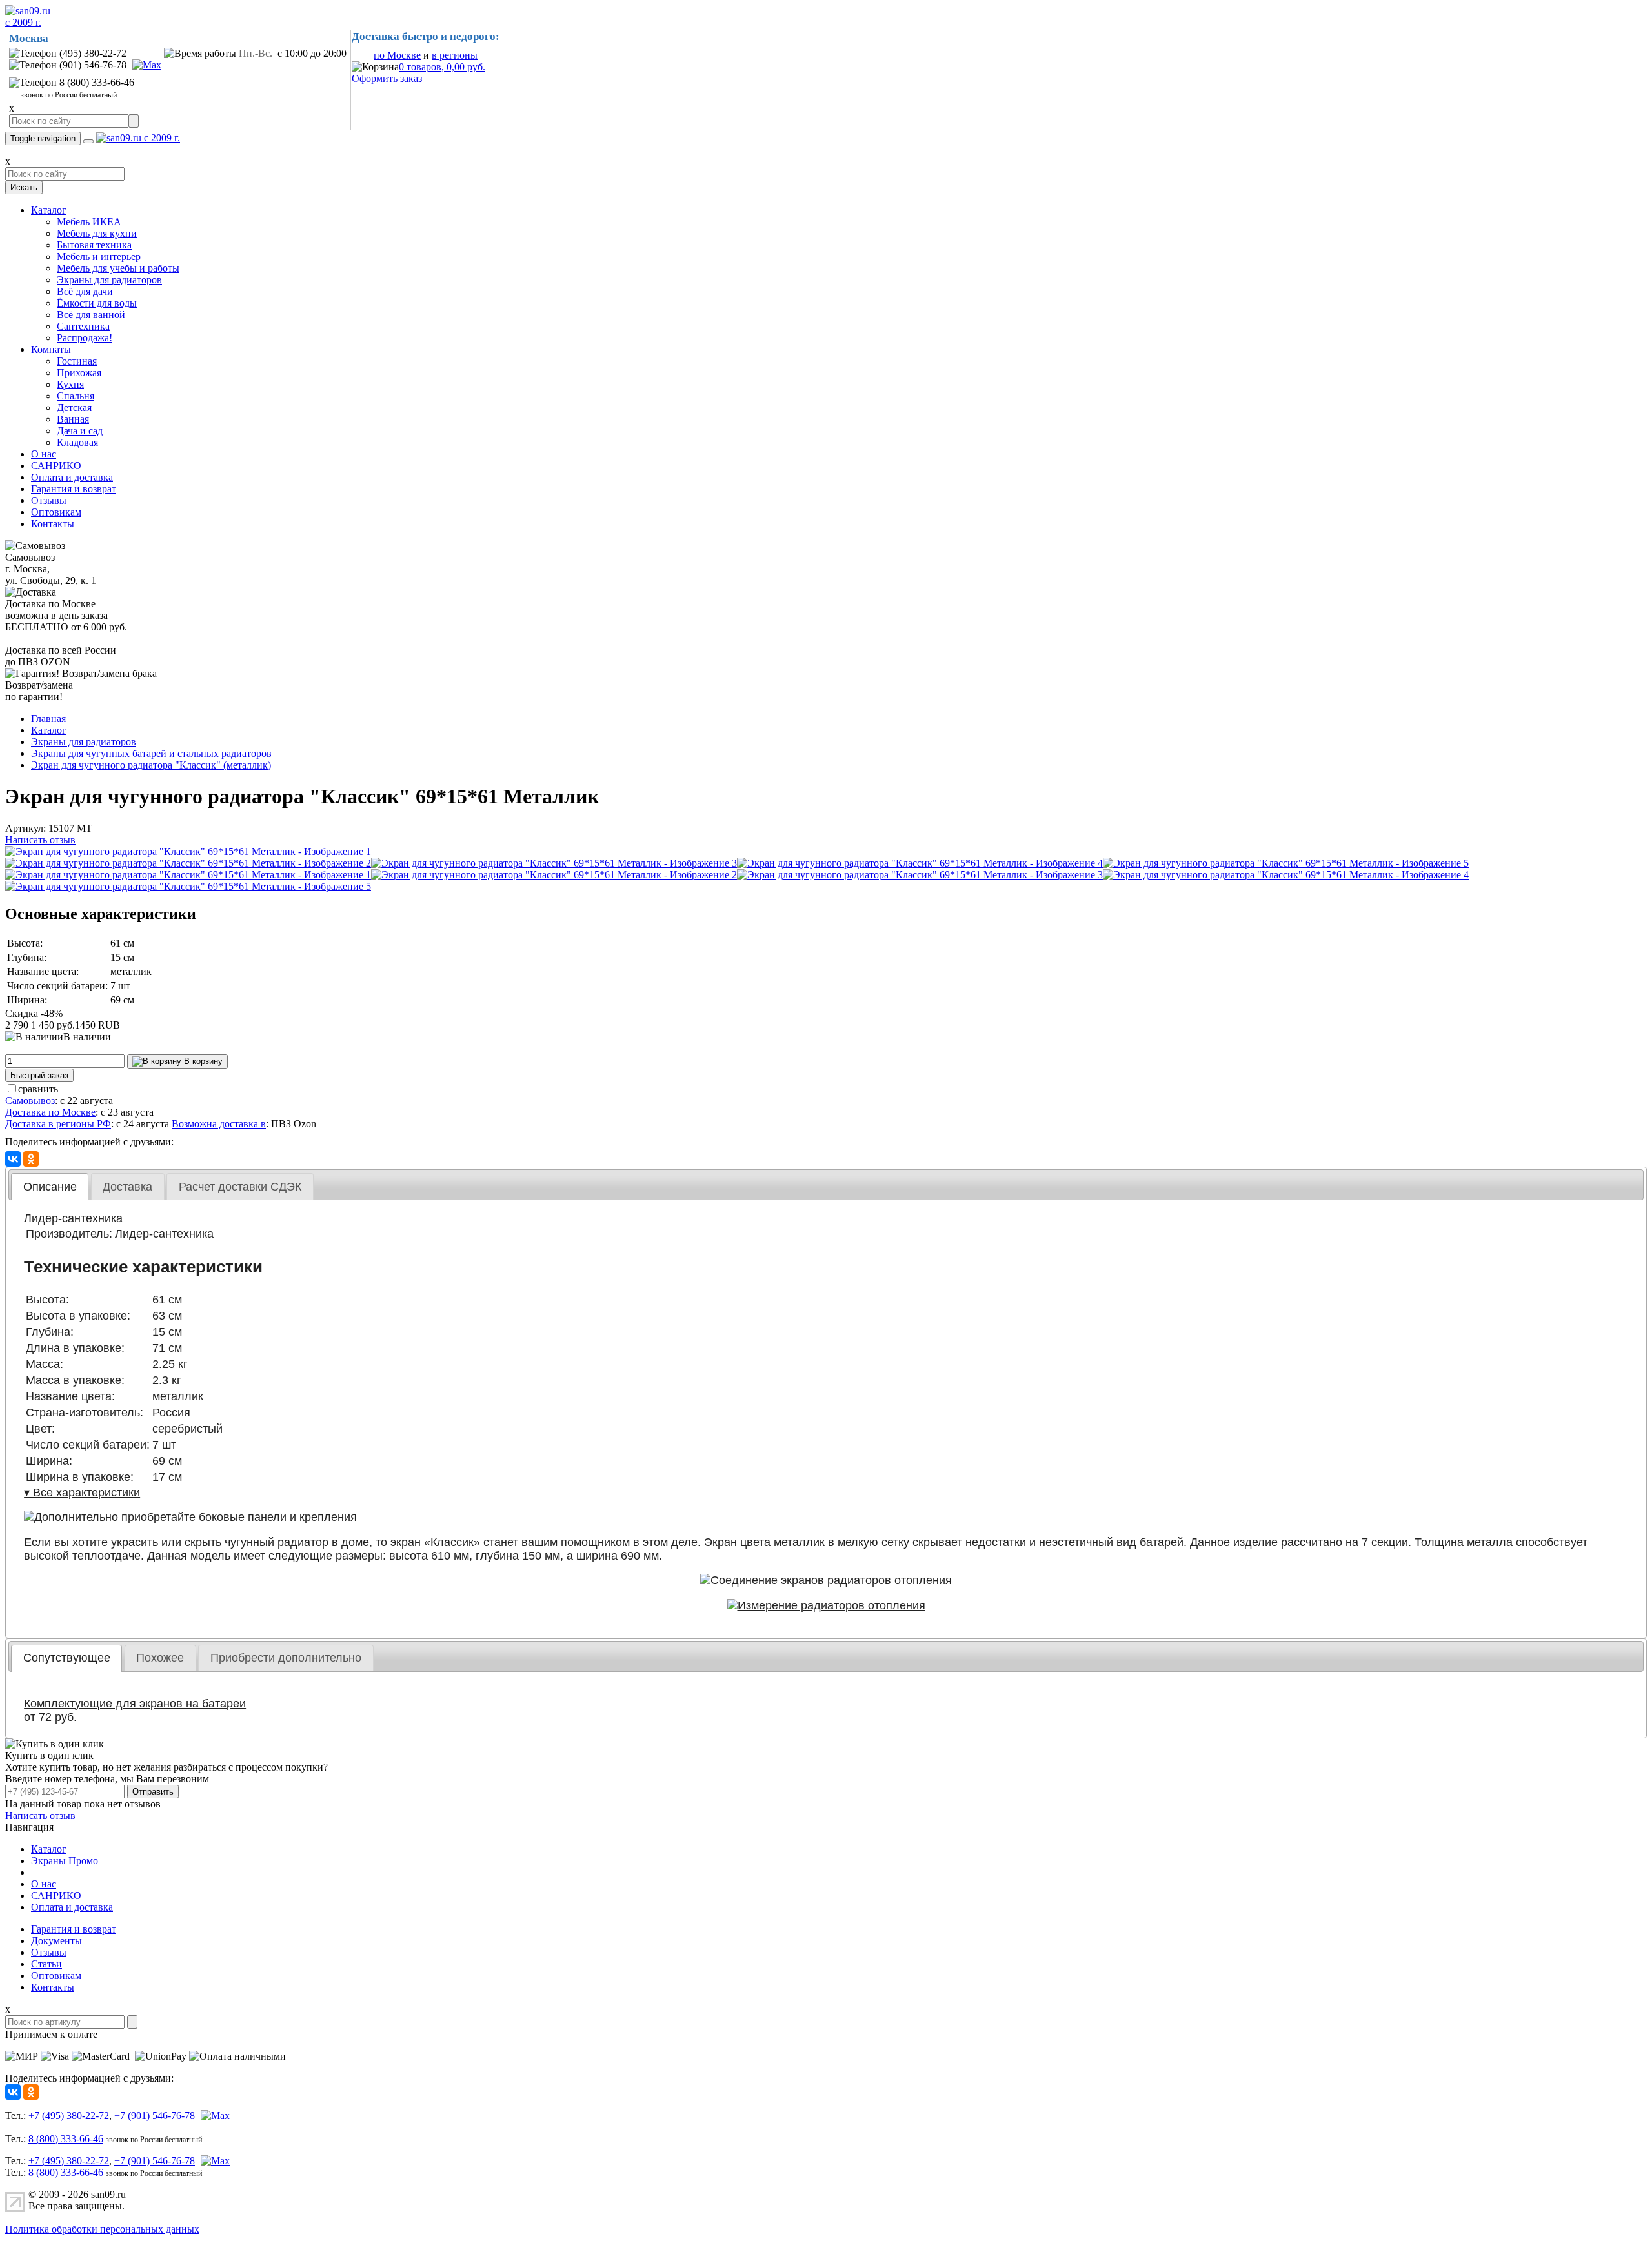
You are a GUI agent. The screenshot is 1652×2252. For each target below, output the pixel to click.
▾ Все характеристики (82, 1493)
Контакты (53, 524)
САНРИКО (56, 466)
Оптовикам (56, 512)
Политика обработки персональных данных (102, 2229)
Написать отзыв (40, 840)
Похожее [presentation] (160, 1658)
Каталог (49, 210)
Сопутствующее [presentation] (67, 1658)
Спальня (76, 396)
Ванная (73, 419)
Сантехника (83, 326)
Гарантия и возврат (74, 489)
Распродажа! (85, 338)
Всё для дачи (85, 291)
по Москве (397, 55)
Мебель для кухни (97, 233)
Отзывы (49, 500)
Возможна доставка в (219, 1124)
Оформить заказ (387, 78)
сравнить (38, 1089)
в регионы (455, 55)
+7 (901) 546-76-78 (155, 2116)
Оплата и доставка (72, 477)
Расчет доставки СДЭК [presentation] (240, 1187)
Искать (24, 187)
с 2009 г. (23, 22)
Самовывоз (30, 1101)
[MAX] (145, 65)
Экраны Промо (65, 1861)
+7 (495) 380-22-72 (69, 2116)
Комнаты (51, 349)
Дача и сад (80, 431)
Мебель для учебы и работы (118, 268)
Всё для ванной (91, 315)
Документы (56, 1941)
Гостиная (77, 361)
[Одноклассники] (31, 1159)
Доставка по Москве (50, 1112)
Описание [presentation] (50, 1187)
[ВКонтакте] (13, 1159)
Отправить (153, 1792)
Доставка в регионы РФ (58, 1124)
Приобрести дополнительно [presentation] (286, 1658)
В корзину (202, 1061)
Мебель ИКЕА (89, 222)
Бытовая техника (94, 245)
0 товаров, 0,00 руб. (442, 67)
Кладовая (77, 442)
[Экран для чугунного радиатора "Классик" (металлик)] (188, 851)
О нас (44, 454)
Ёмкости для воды (97, 303)
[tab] (50, 1187)
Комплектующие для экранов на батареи (135, 1704)
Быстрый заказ (39, 1075)
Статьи (46, 1964)
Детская (74, 407)
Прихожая (79, 373)
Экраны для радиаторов (109, 280)
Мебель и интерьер (99, 256)
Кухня (70, 384)
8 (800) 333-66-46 (66, 2139)
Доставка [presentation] (127, 1187)
